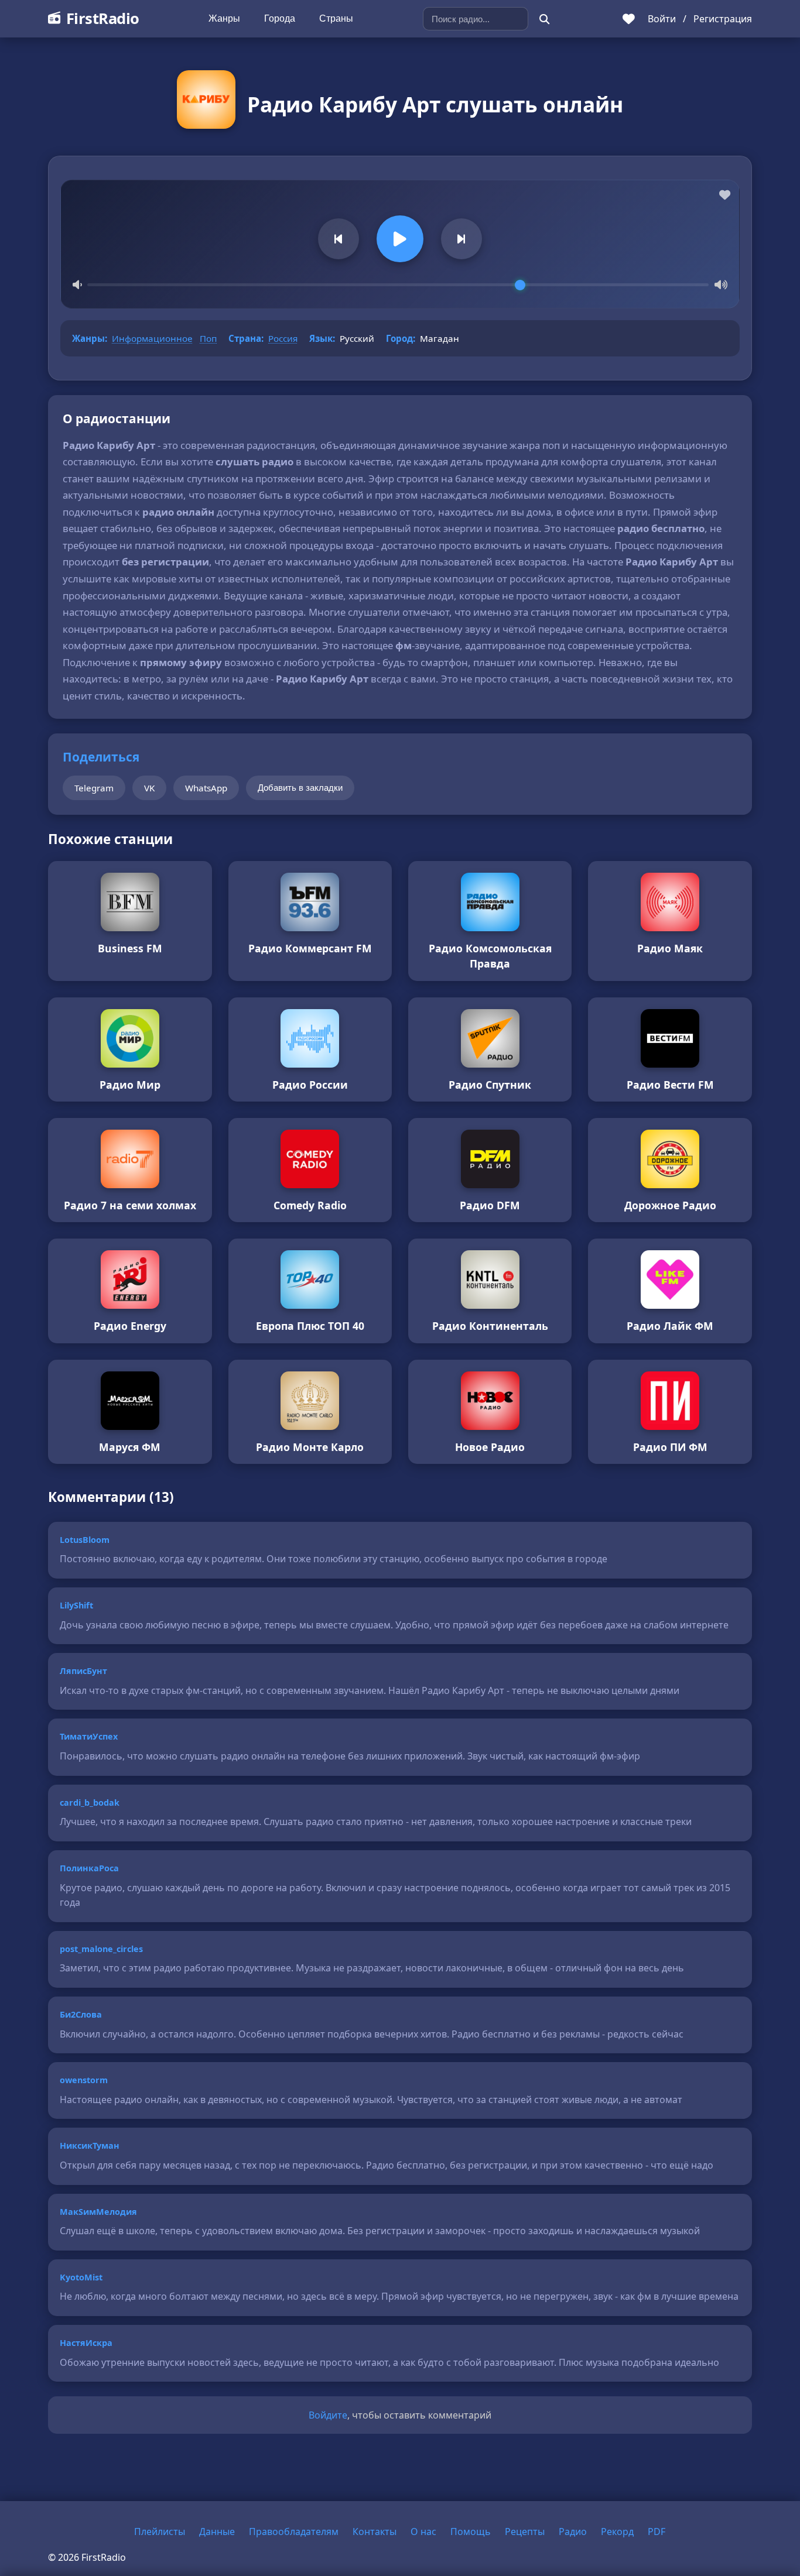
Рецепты (525, 2532)
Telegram (94, 788)
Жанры (224, 18)
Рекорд (617, 2532)
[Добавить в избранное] (725, 195)
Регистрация (723, 19)
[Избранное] (629, 19)
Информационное (152, 338)
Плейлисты (160, 2532)
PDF (657, 2532)
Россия (283, 338)
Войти (662, 19)
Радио (573, 2532)
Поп (208, 338)
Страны (336, 18)
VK (149, 788)
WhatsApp (206, 788)
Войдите (328, 2415)
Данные (217, 2532)
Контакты (375, 2532)
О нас (423, 2532)
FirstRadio (103, 18)
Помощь (471, 2532)
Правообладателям (294, 2532)
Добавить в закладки (300, 788)
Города (280, 18)
